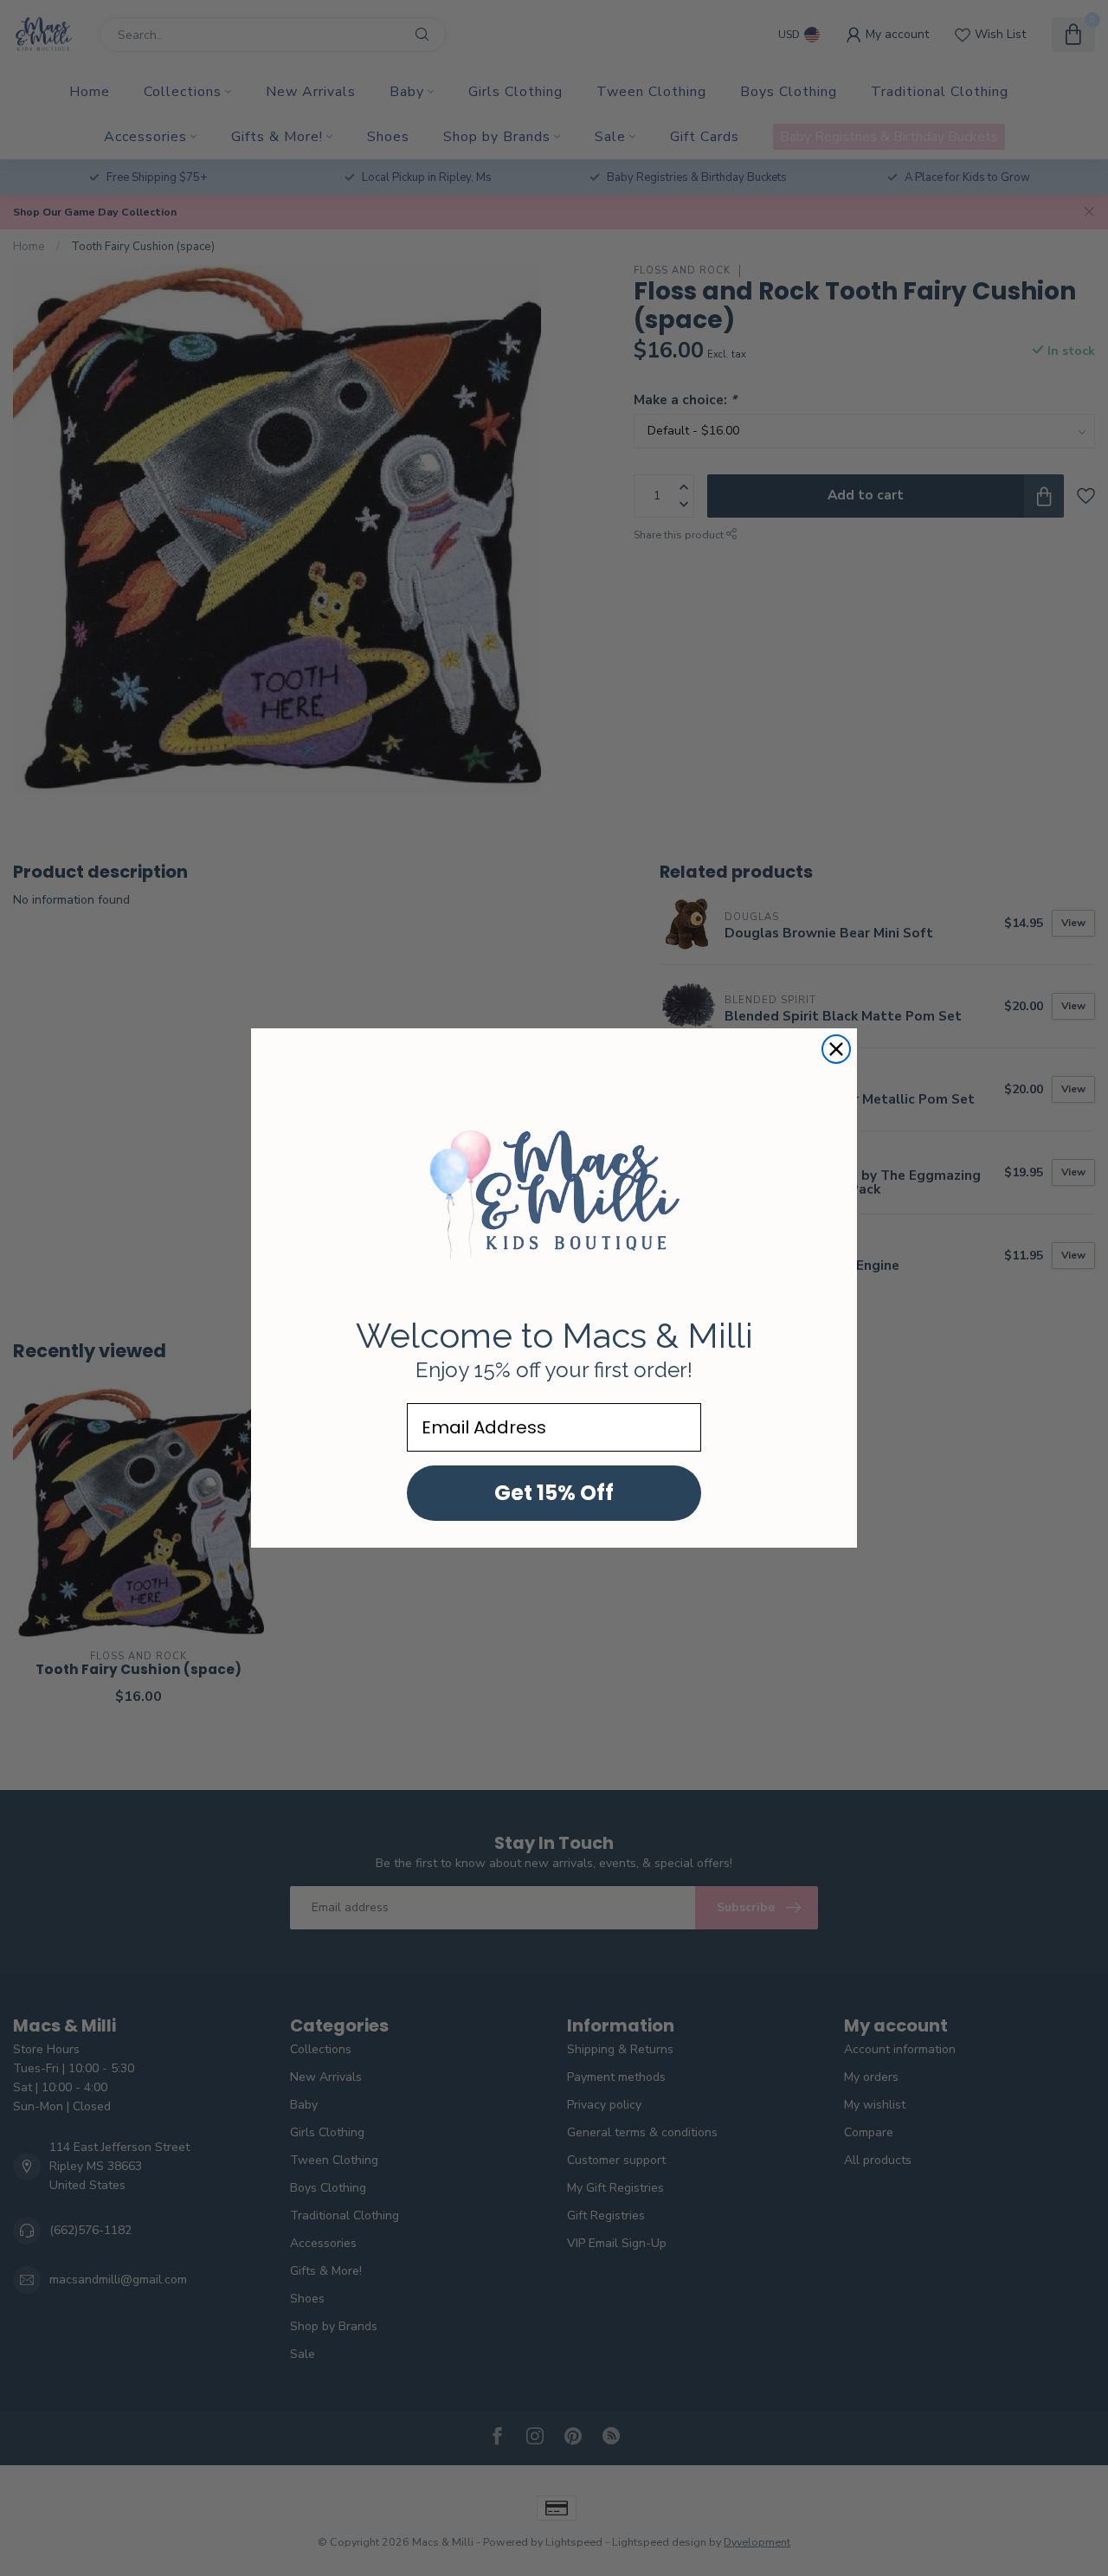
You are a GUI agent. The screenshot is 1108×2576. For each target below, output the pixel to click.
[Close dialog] (836, 1049)
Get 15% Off (554, 1493)
